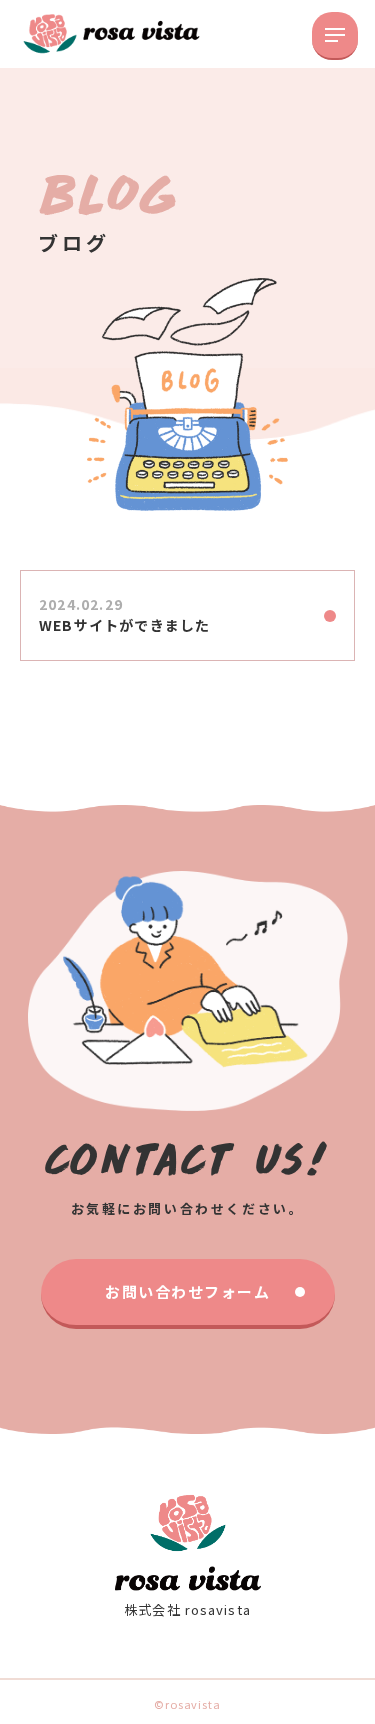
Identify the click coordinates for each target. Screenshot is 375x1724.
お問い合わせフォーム (187, 1291)
